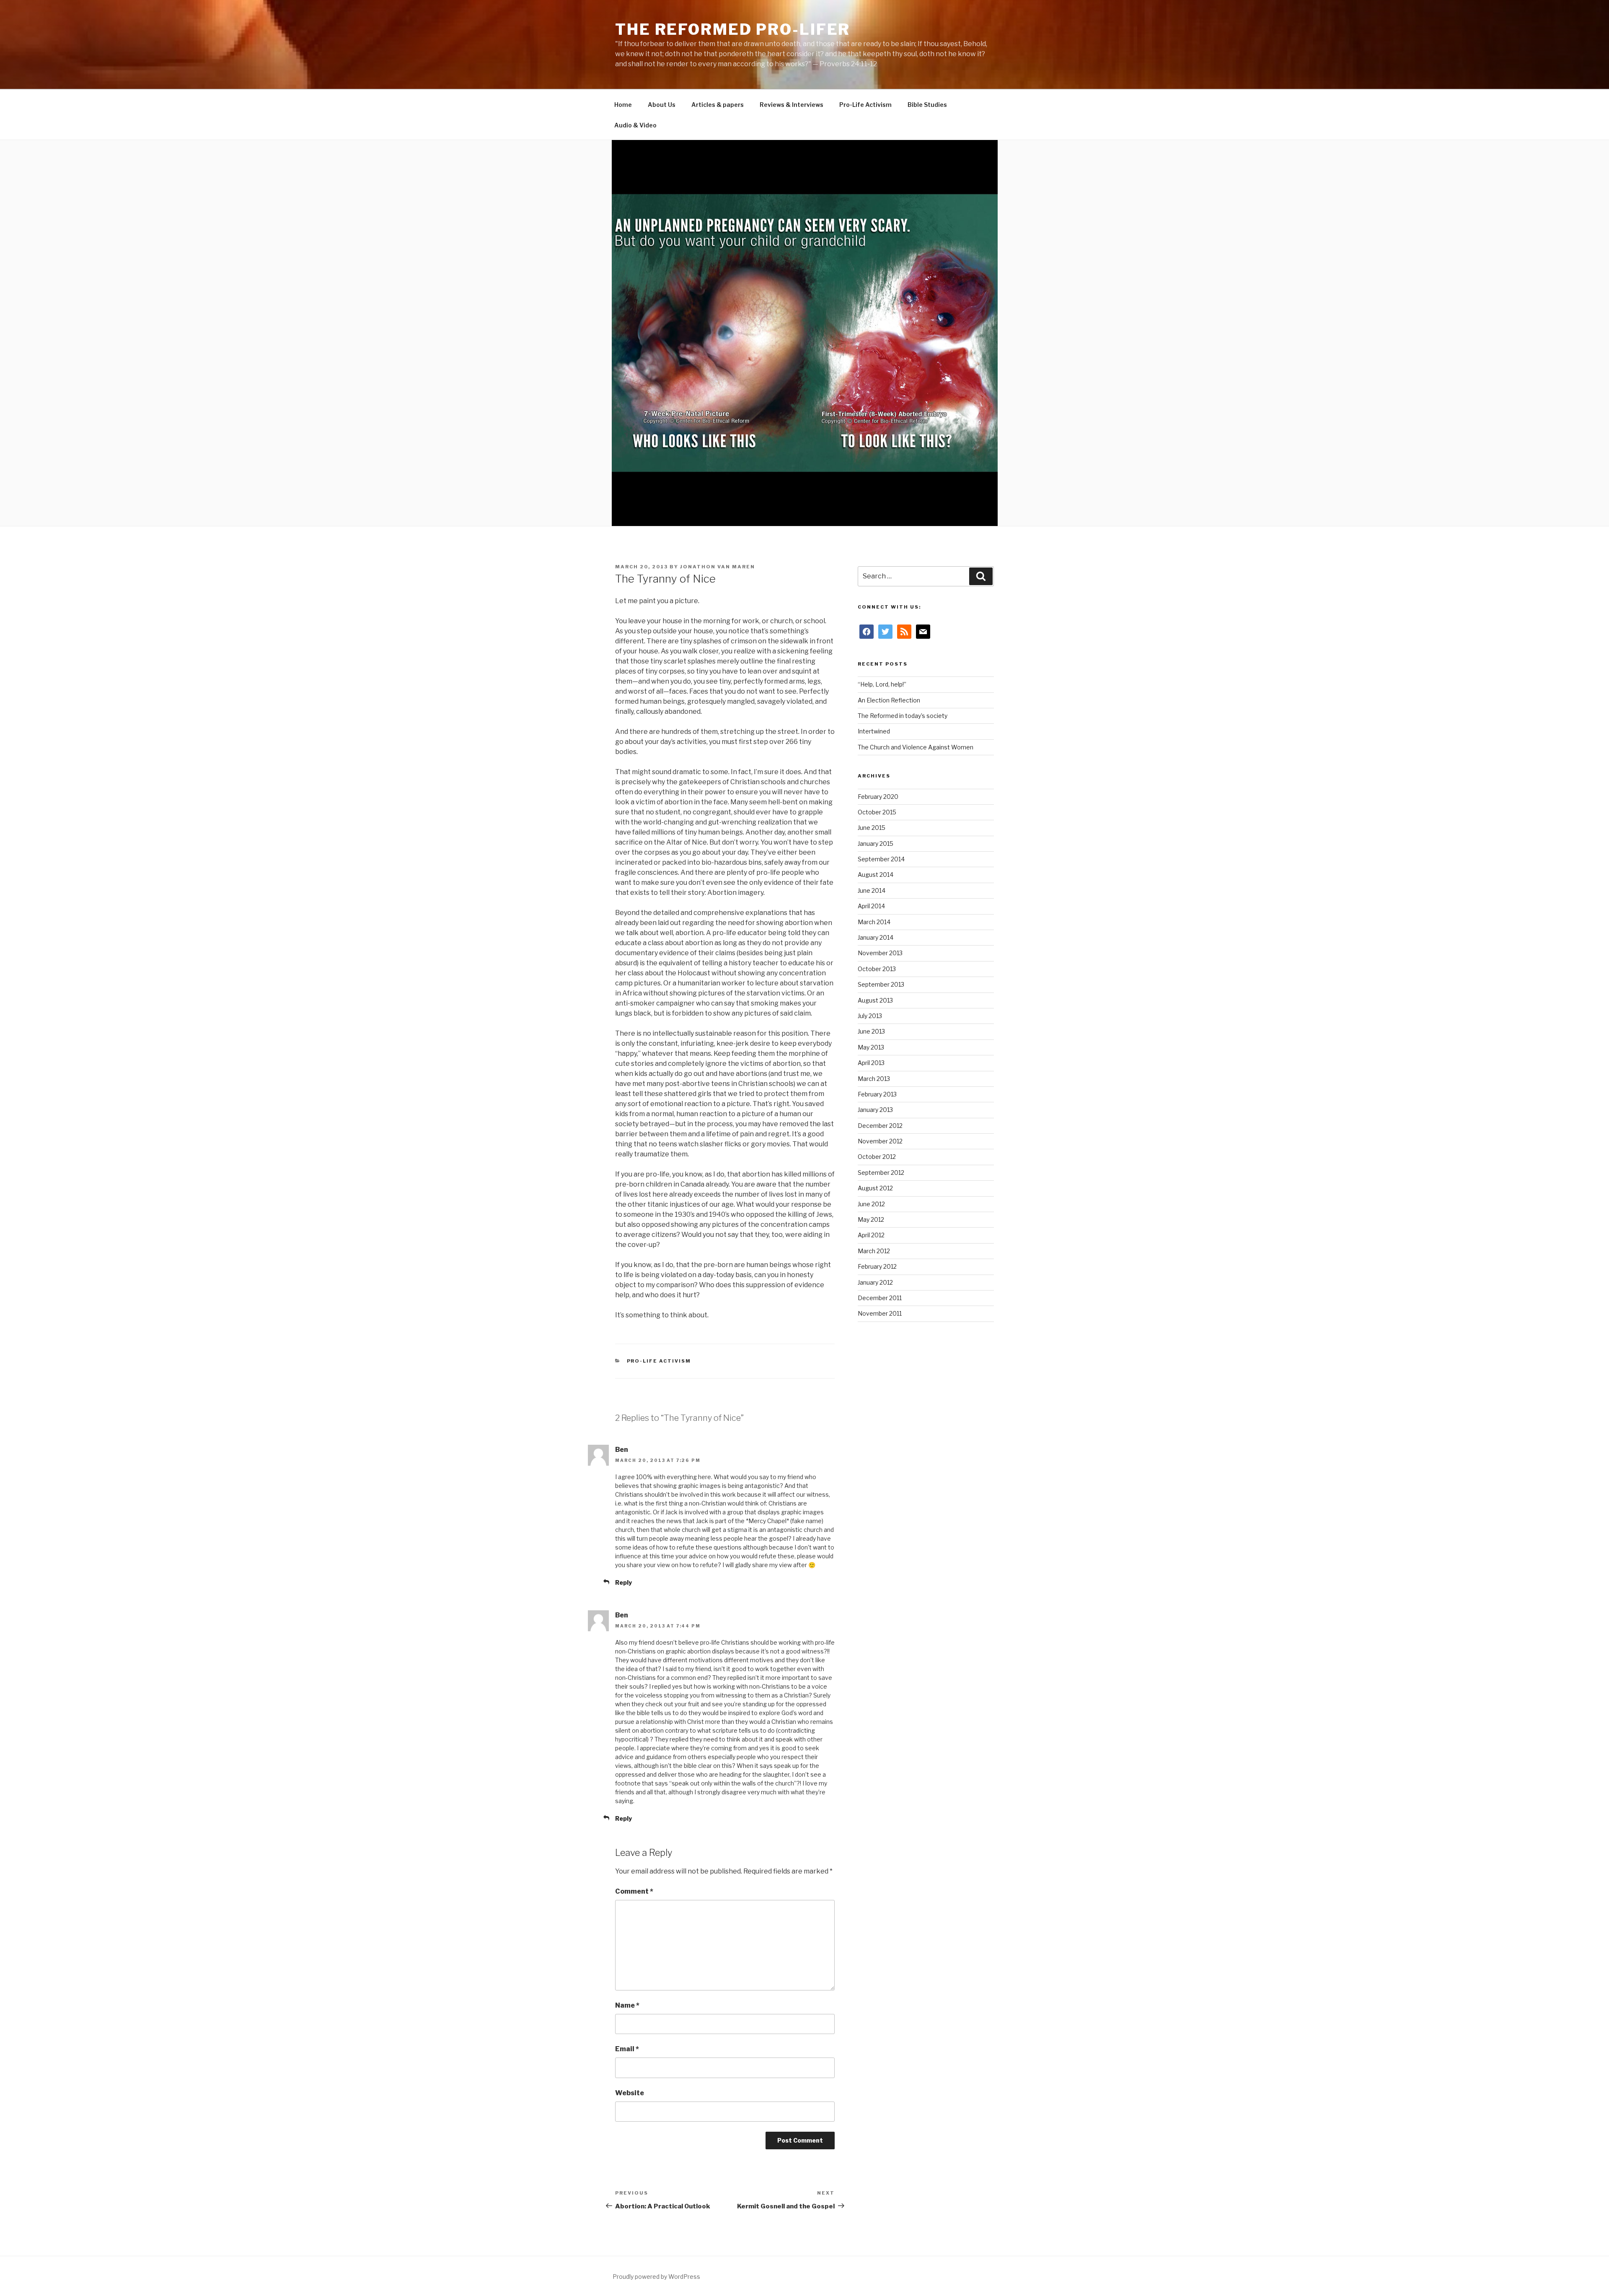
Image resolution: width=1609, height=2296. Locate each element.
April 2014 (871, 906)
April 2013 (871, 1063)
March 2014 (874, 922)
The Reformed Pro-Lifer (733, 29)
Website (630, 2093)
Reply (623, 1582)
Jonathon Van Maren (718, 567)
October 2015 (877, 812)
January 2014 (876, 937)
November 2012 (880, 1141)
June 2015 (872, 828)
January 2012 (875, 1282)
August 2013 (875, 1000)
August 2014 (876, 875)
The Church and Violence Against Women (916, 747)
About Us (662, 105)
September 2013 (881, 984)
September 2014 (881, 859)
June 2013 (871, 1031)
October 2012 (877, 1157)
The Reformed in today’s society (903, 716)
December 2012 (880, 1126)
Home (623, 105)
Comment (634, 1891)
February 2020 (878, 797)
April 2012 (871, 1235)
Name (627, 2005)
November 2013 (880, 953)
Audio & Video (635, 125)
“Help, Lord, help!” (882, 684)
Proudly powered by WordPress (656, 2277)
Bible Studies (927, 105)
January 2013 (875, 1110)
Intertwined (874, 731)
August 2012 (875, 1188)
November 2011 (880, 1313)
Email (627, 2049)
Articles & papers (718, 105)
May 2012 (871, 1219)
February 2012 (877, 1266)
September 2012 (881, 1173)
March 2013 (874, 1079)
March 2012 (874, 1251)
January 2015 (876, 844)
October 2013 (877, 969)
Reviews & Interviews (792, 105)
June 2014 (872, 890)
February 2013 (877, 1094)
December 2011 (880, 1298)
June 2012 (871, 1204)
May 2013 (871, 1047)
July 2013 (870, 1016)
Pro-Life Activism (865, 105)
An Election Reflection (889, 700)
